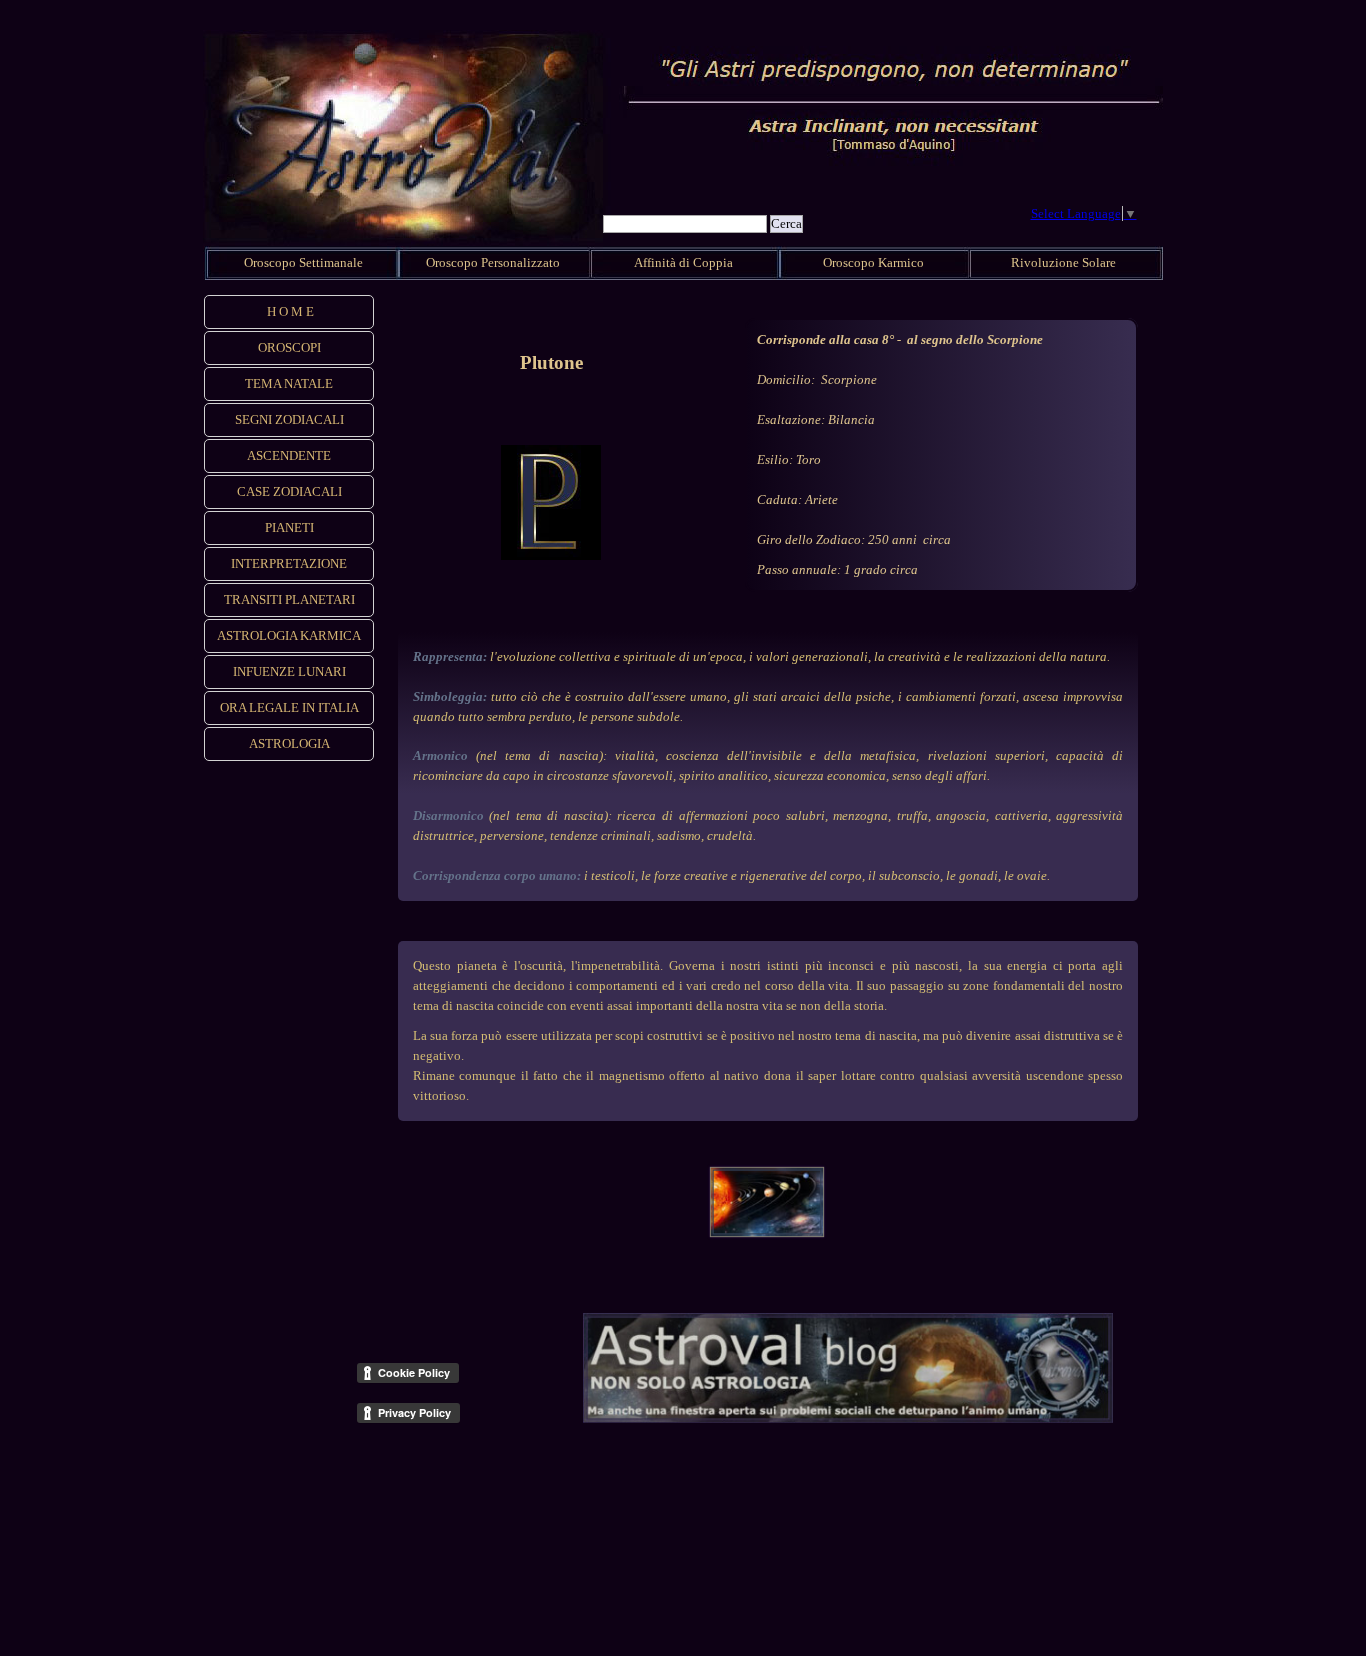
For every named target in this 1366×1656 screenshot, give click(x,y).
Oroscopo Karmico (873, 262)
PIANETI (289, 527)
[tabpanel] (551, 363)
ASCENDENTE (289, 455)
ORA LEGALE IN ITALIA (289, 707)
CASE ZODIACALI (289, 491)
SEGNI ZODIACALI (289, 419)
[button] (767, 1163)
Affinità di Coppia (683, 262)
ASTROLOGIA (289, 743)
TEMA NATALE (289, 383)
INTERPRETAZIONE (289, 563)
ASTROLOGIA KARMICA (289, 635)
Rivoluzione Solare (1063, 262)
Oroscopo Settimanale (303, 262)
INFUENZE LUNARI (289, 671)
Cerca (786, 223)
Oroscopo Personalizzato (493, 262)
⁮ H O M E (289, 311)
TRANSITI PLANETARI (289, 599)
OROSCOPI (289, 347)
